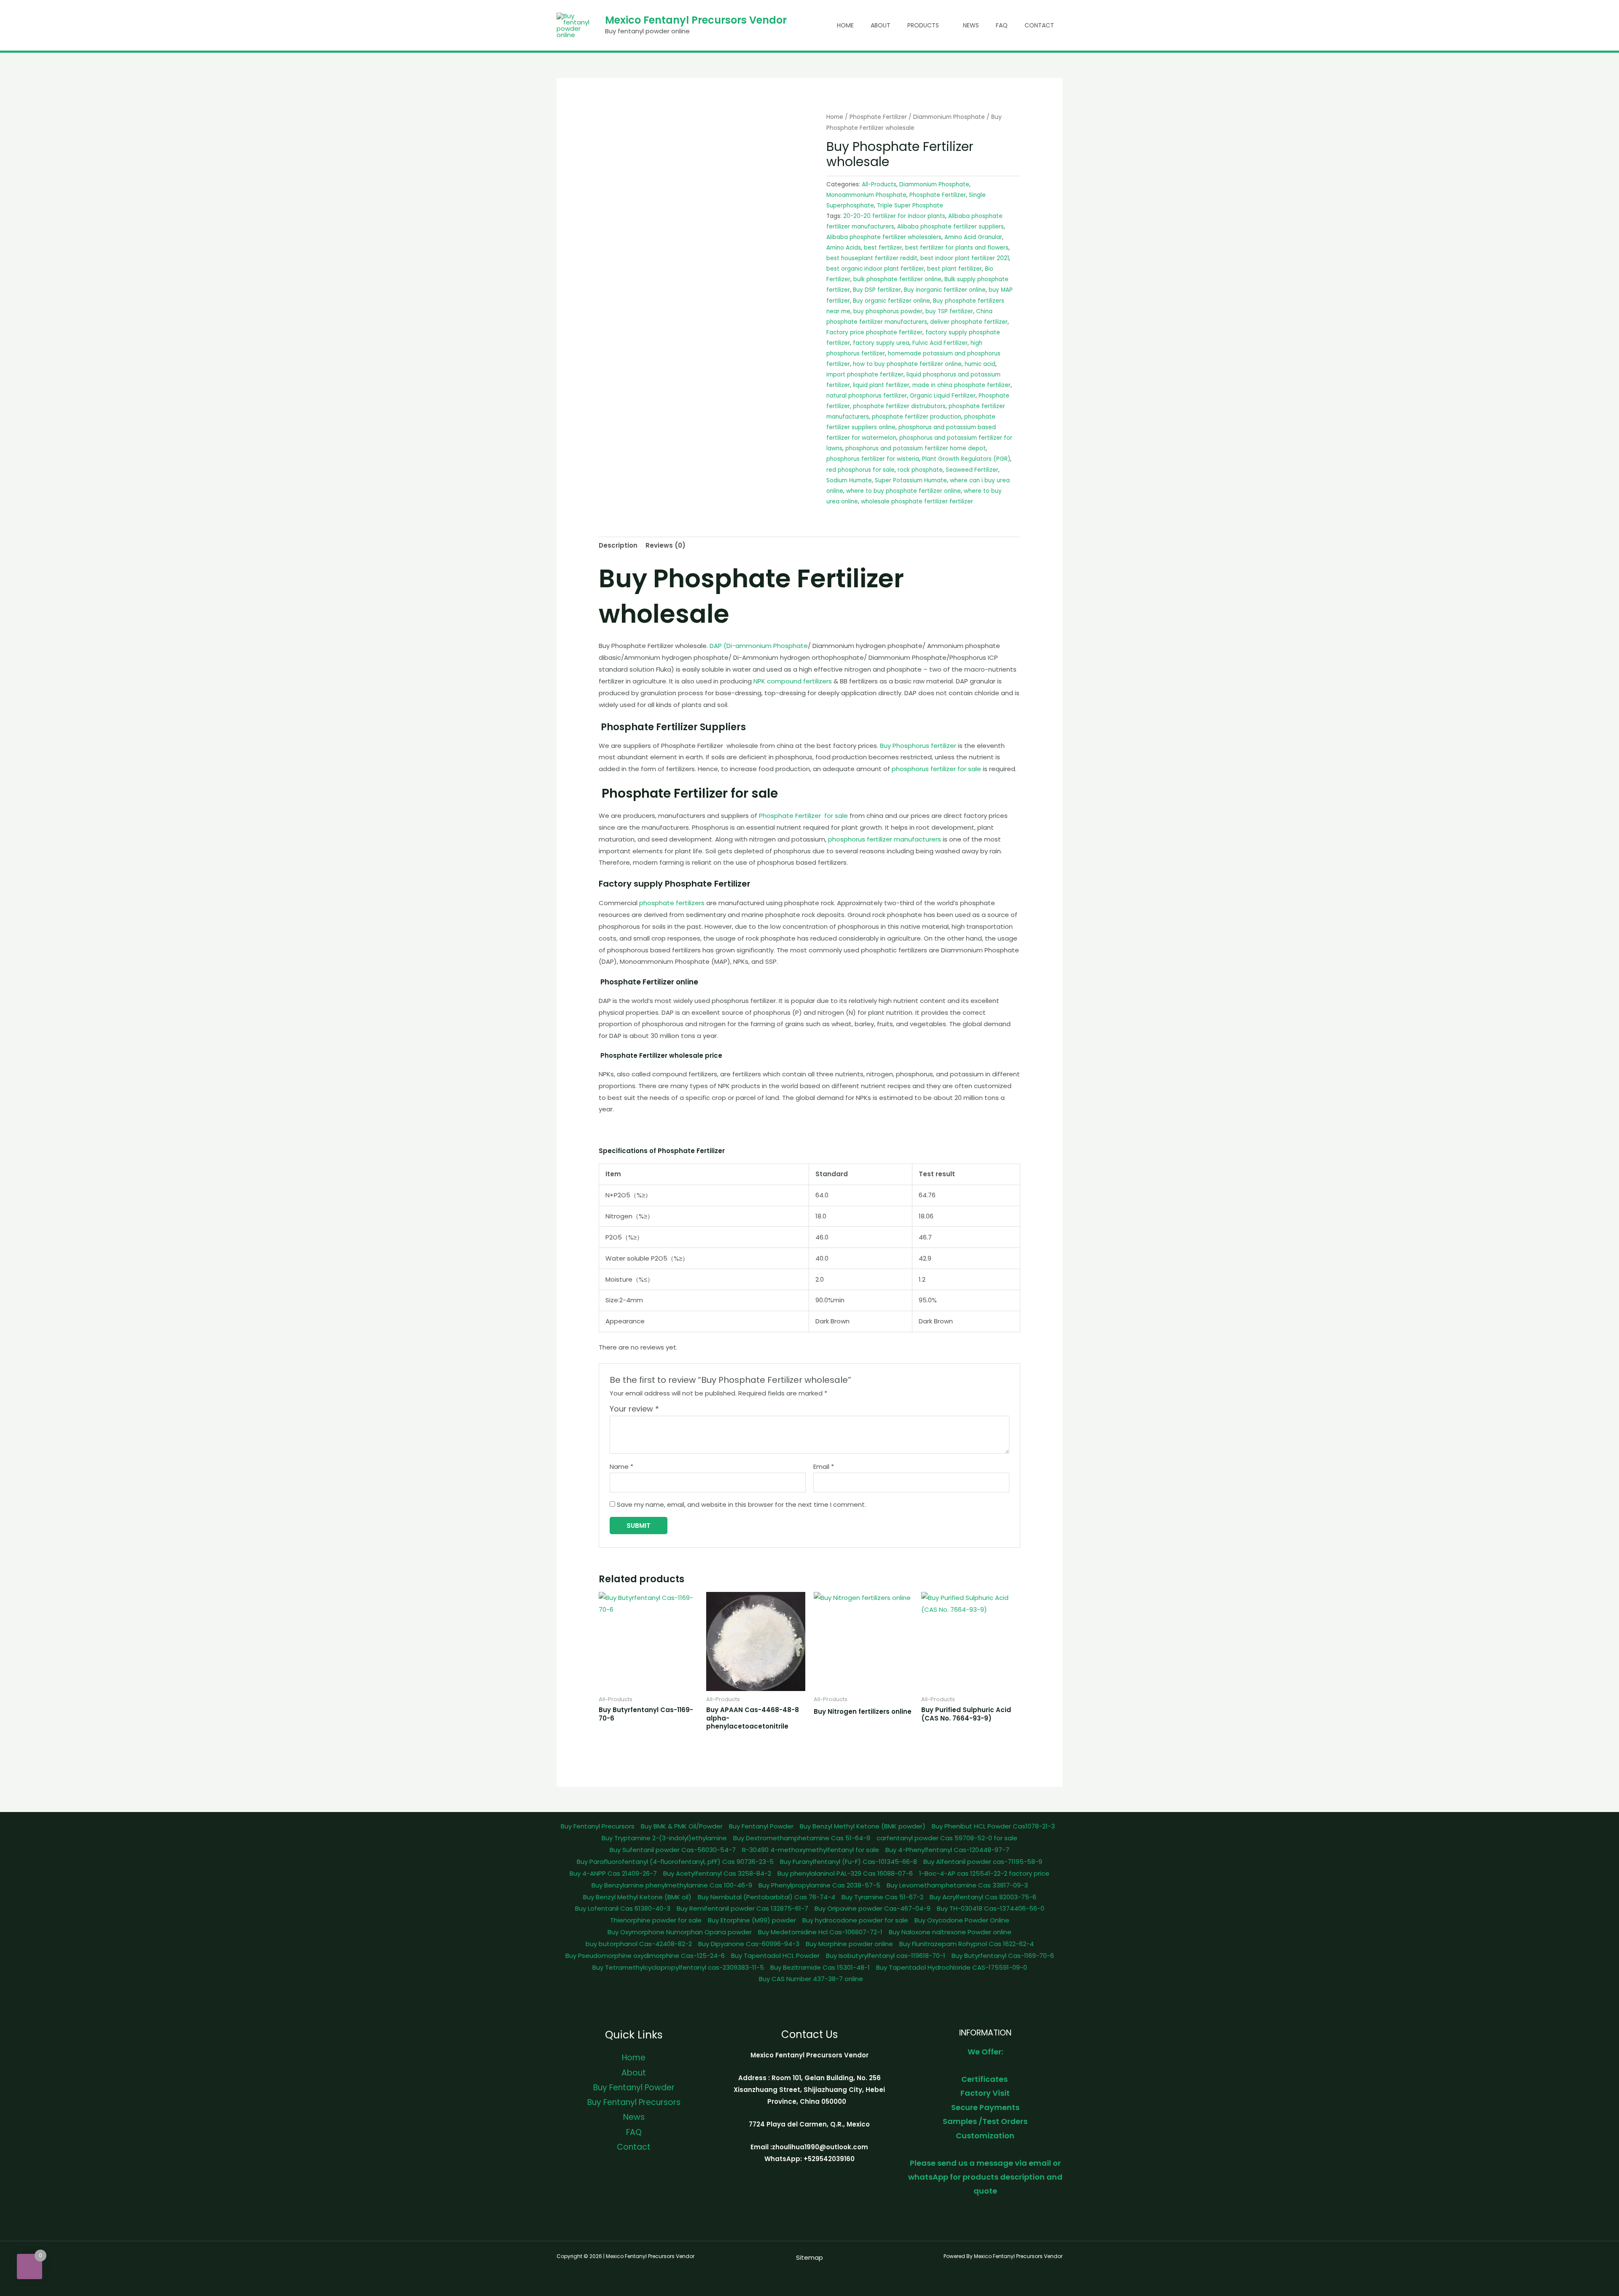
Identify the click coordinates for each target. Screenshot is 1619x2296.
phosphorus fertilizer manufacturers (885, 839)
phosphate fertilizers (672, 903)
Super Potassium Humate (911, 480)
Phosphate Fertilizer (878, 117)
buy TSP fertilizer (949, 311)
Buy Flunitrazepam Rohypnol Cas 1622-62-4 (967, 1944)
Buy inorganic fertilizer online (945, 290)
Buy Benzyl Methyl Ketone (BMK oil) (637, 1897)
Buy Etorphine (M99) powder (752, 1920)
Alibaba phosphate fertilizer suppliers (951, 227)
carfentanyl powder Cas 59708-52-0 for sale (947, 1838)
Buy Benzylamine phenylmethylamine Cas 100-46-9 (672, 1885)
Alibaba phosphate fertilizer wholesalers (884, 237)
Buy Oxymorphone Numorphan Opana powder (680, 1932)
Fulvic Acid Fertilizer (940, 343)
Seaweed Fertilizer (972, 470)
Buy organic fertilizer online (892, 301)
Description (618, 545)
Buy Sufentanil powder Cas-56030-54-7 (673, 1850)
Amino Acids (844, 248)
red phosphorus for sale (861, 470)
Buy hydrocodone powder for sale (855, 1920)
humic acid (980, 364)
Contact (1039, 25)
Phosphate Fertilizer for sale (803, 816)
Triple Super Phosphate (910, 206)
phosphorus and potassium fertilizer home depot (916, 448)
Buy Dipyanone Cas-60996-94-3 (749, 1944)
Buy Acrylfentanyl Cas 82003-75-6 (983, 1897)
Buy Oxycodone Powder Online (962, 1920)
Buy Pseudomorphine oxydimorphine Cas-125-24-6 (645, 1956)
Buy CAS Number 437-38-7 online (811, 1979)
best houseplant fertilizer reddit (872, 258)
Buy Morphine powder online (849, 1944)
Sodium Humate (849, 480)
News (971, 25)
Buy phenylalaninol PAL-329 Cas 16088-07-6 (845, 1873)
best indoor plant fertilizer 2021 (965, 258)
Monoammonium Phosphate (866, 195)
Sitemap (809, 2257)
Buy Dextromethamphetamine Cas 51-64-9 (802, 1838)
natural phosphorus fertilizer (867, 396)
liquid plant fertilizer (881, 385)
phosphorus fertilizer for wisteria (873, 459)
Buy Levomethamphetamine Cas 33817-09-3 (957, 1885)
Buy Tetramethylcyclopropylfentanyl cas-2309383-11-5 (678, 1967)
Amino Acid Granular (973, 237)
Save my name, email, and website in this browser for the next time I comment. (741, 1504)
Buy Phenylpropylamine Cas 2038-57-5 (819, 1885)
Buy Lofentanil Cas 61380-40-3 (623, 1908)
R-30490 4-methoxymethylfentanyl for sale (811, 1850)
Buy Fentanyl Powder (761, 1826)
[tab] (618, 546)
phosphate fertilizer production (917, 417)
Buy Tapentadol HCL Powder (775, 1956)
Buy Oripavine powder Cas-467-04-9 (873, 1908)
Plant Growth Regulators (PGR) (966, 459)
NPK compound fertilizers (793, 681)
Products (923, 25)
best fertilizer (883, 248)
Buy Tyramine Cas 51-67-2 (882, 1897)
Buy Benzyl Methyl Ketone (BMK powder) (863, 1826)
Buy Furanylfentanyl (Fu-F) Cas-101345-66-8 (848, 1862)
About (881, 25)
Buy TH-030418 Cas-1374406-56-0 (991, 1908)
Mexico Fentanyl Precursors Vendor (696, 20)
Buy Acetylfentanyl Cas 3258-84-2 (717, 1873)
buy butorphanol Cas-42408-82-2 (639, 1944)
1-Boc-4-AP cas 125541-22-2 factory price (984, 1873)
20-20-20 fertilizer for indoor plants (894, 216)
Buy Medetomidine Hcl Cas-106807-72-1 (820, 1932)
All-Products (879, 184)
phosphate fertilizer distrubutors (899, 406)
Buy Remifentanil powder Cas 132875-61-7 (742, 1908)
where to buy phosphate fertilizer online (904, 491)
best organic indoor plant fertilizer (875, 269)
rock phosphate (920, 470)
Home (845, 25)
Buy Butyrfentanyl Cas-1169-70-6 (1003, 1956)
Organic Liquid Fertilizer (943, 396)
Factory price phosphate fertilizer (874, 332)
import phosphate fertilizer (865, 375)
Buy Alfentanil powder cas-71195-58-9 (983, 1862)
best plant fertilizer (955, 269)
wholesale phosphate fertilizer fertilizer (917, 501)
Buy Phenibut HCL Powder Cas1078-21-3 (993, 1826)
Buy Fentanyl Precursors (598, 1826)
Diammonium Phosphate (949, 117)
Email (824, 1467)
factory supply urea (881, 343)
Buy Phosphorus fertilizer (918, 746)
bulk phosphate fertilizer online (897, 279)
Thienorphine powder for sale (656, 1920)
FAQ (1002, 25)
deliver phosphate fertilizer (969, 322)
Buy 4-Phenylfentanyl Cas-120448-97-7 (947, 1850)
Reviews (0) (666, 545)
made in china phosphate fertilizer (961, 385)
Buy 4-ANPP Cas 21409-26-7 (613, 1873)
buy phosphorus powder (888, 311)
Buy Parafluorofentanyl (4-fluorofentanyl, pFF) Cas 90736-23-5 (675, 1862)
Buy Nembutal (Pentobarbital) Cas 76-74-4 (766, 1897)
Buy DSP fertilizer (877, 290)
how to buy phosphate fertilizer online (907, 364)
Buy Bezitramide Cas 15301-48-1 (820, 1967)
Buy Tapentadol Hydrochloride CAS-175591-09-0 (952, 1967)
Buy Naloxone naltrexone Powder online (950, 1932)
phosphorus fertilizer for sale (936, 769)
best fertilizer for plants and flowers (957, 248)
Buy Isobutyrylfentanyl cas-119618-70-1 (886, 1956)
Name (621, 1467)
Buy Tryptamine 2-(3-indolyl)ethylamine (664, 1838)
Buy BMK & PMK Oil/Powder (682, 1826)
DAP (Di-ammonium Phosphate (759, 646)
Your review (634, 1409)
